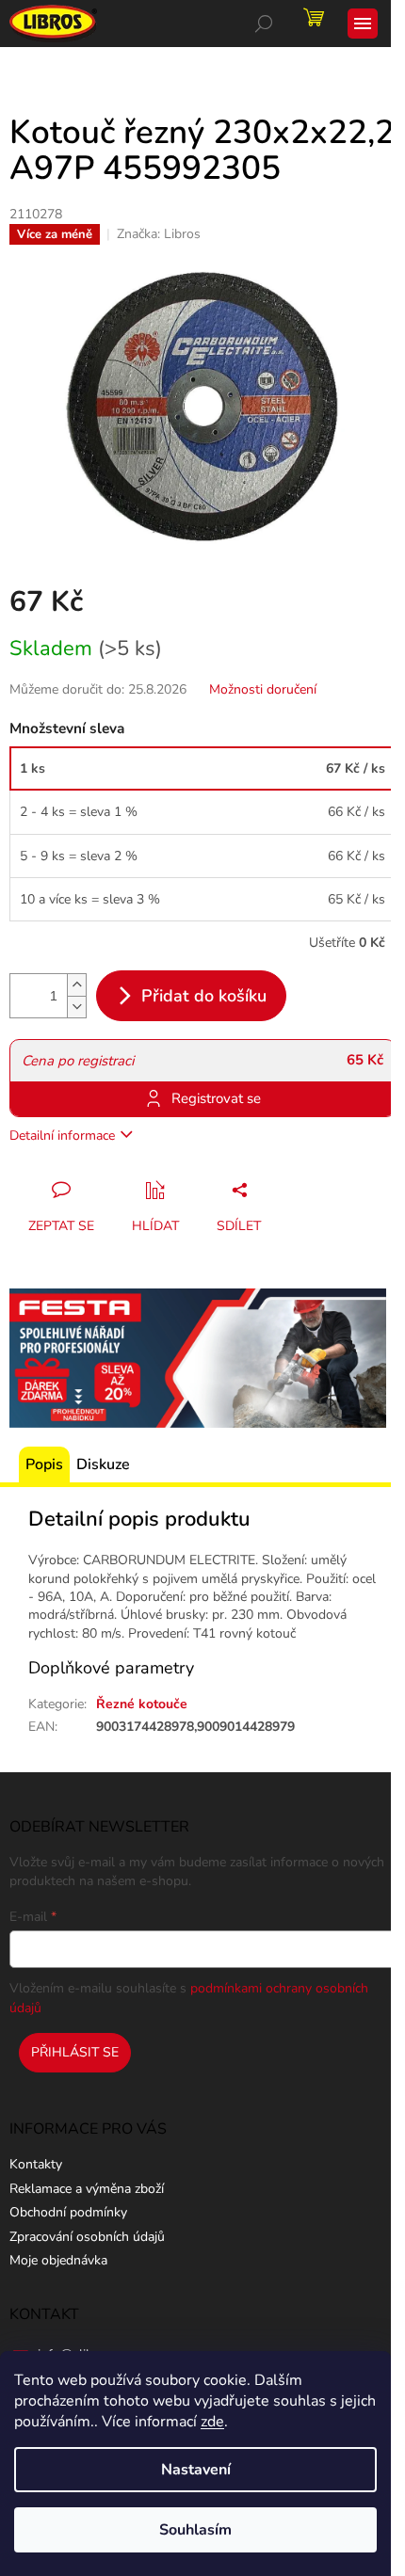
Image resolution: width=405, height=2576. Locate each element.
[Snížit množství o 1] (76, 1007)
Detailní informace (62, 1136)
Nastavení (196, 2470)
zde (212, 2422)
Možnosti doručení (263, 689)
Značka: (159, 234)
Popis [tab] (44, 1464)
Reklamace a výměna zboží (87, 2189)
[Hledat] (264, 24)
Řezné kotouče (142, 1704)
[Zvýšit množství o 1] (76, 985)
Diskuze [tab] (103, 1464)
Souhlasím (195, 2530)
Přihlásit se (75, 2052)
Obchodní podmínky (68, 2212)
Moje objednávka (58, 2260)
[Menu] (363, 24)
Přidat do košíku (204, 996)
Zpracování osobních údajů (87, 2237)
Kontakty (36, 2164)
